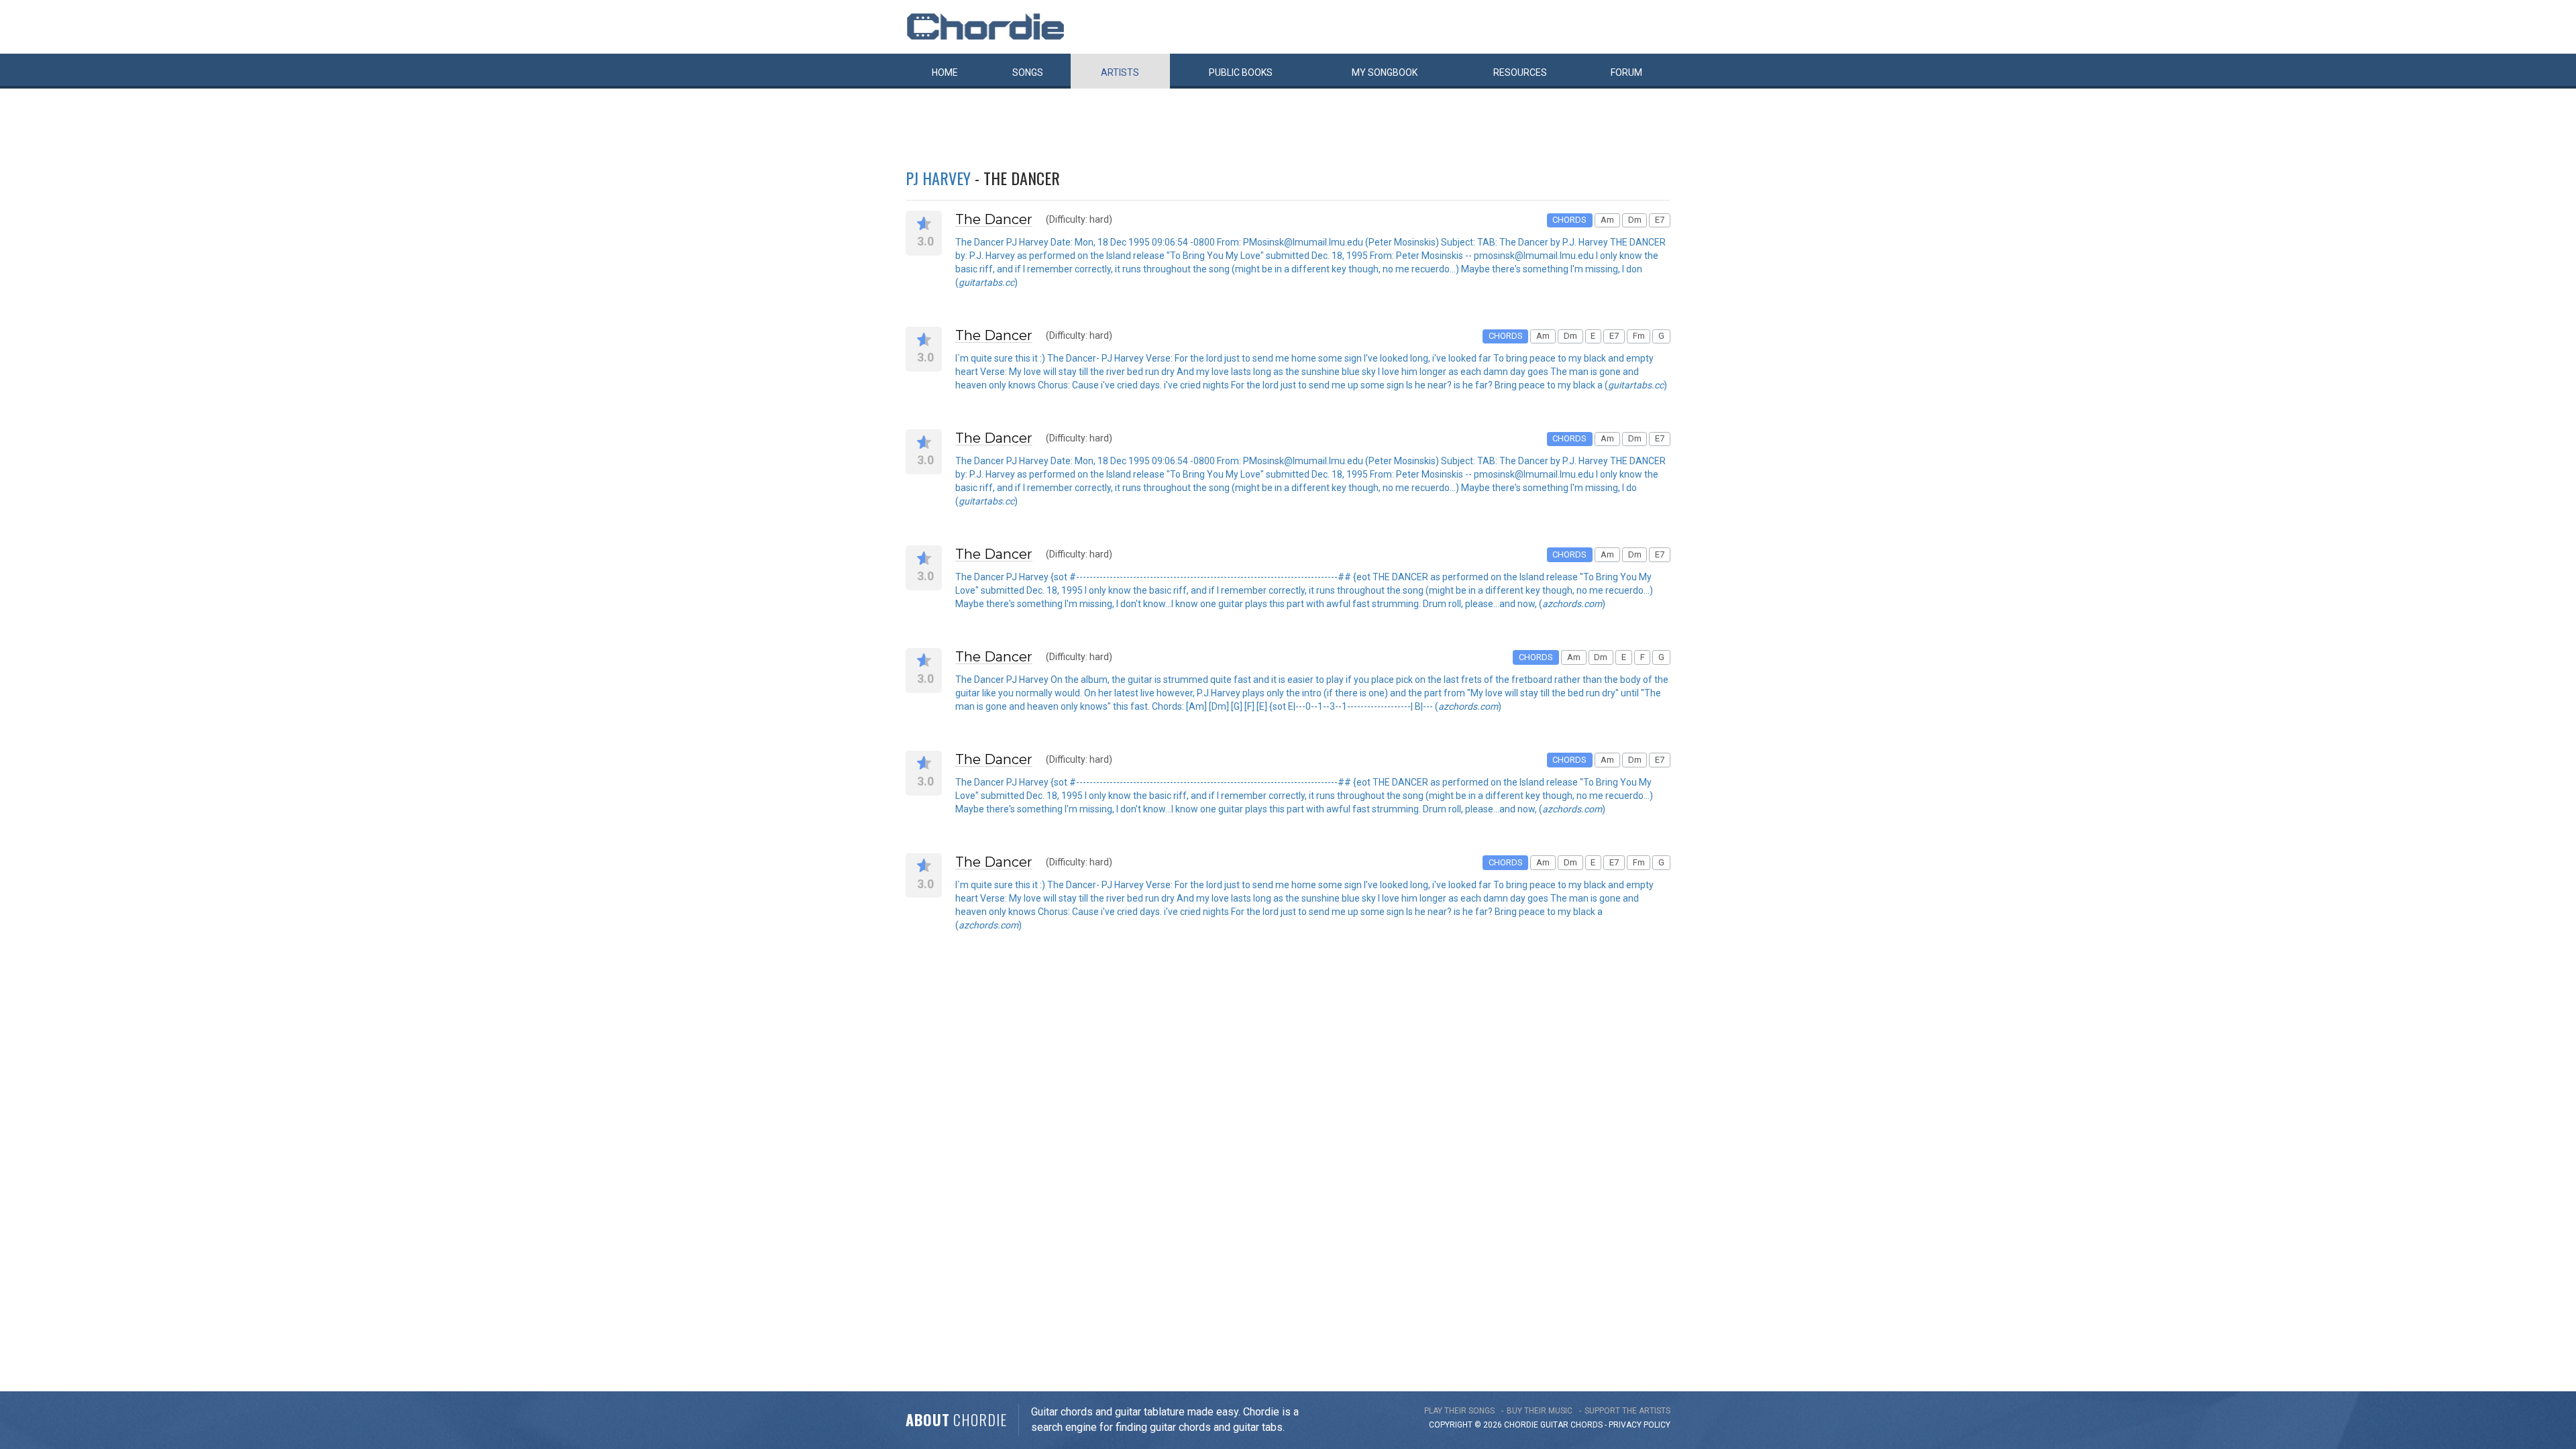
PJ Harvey (938, 178)
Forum (1626, 72)
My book (1385, 72)
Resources (1520, 72)
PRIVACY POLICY (1640, 1425)
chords (1587, 1425)
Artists (1120, 72)
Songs (1028, 72)
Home (945, 72)
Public (1241, 72)
